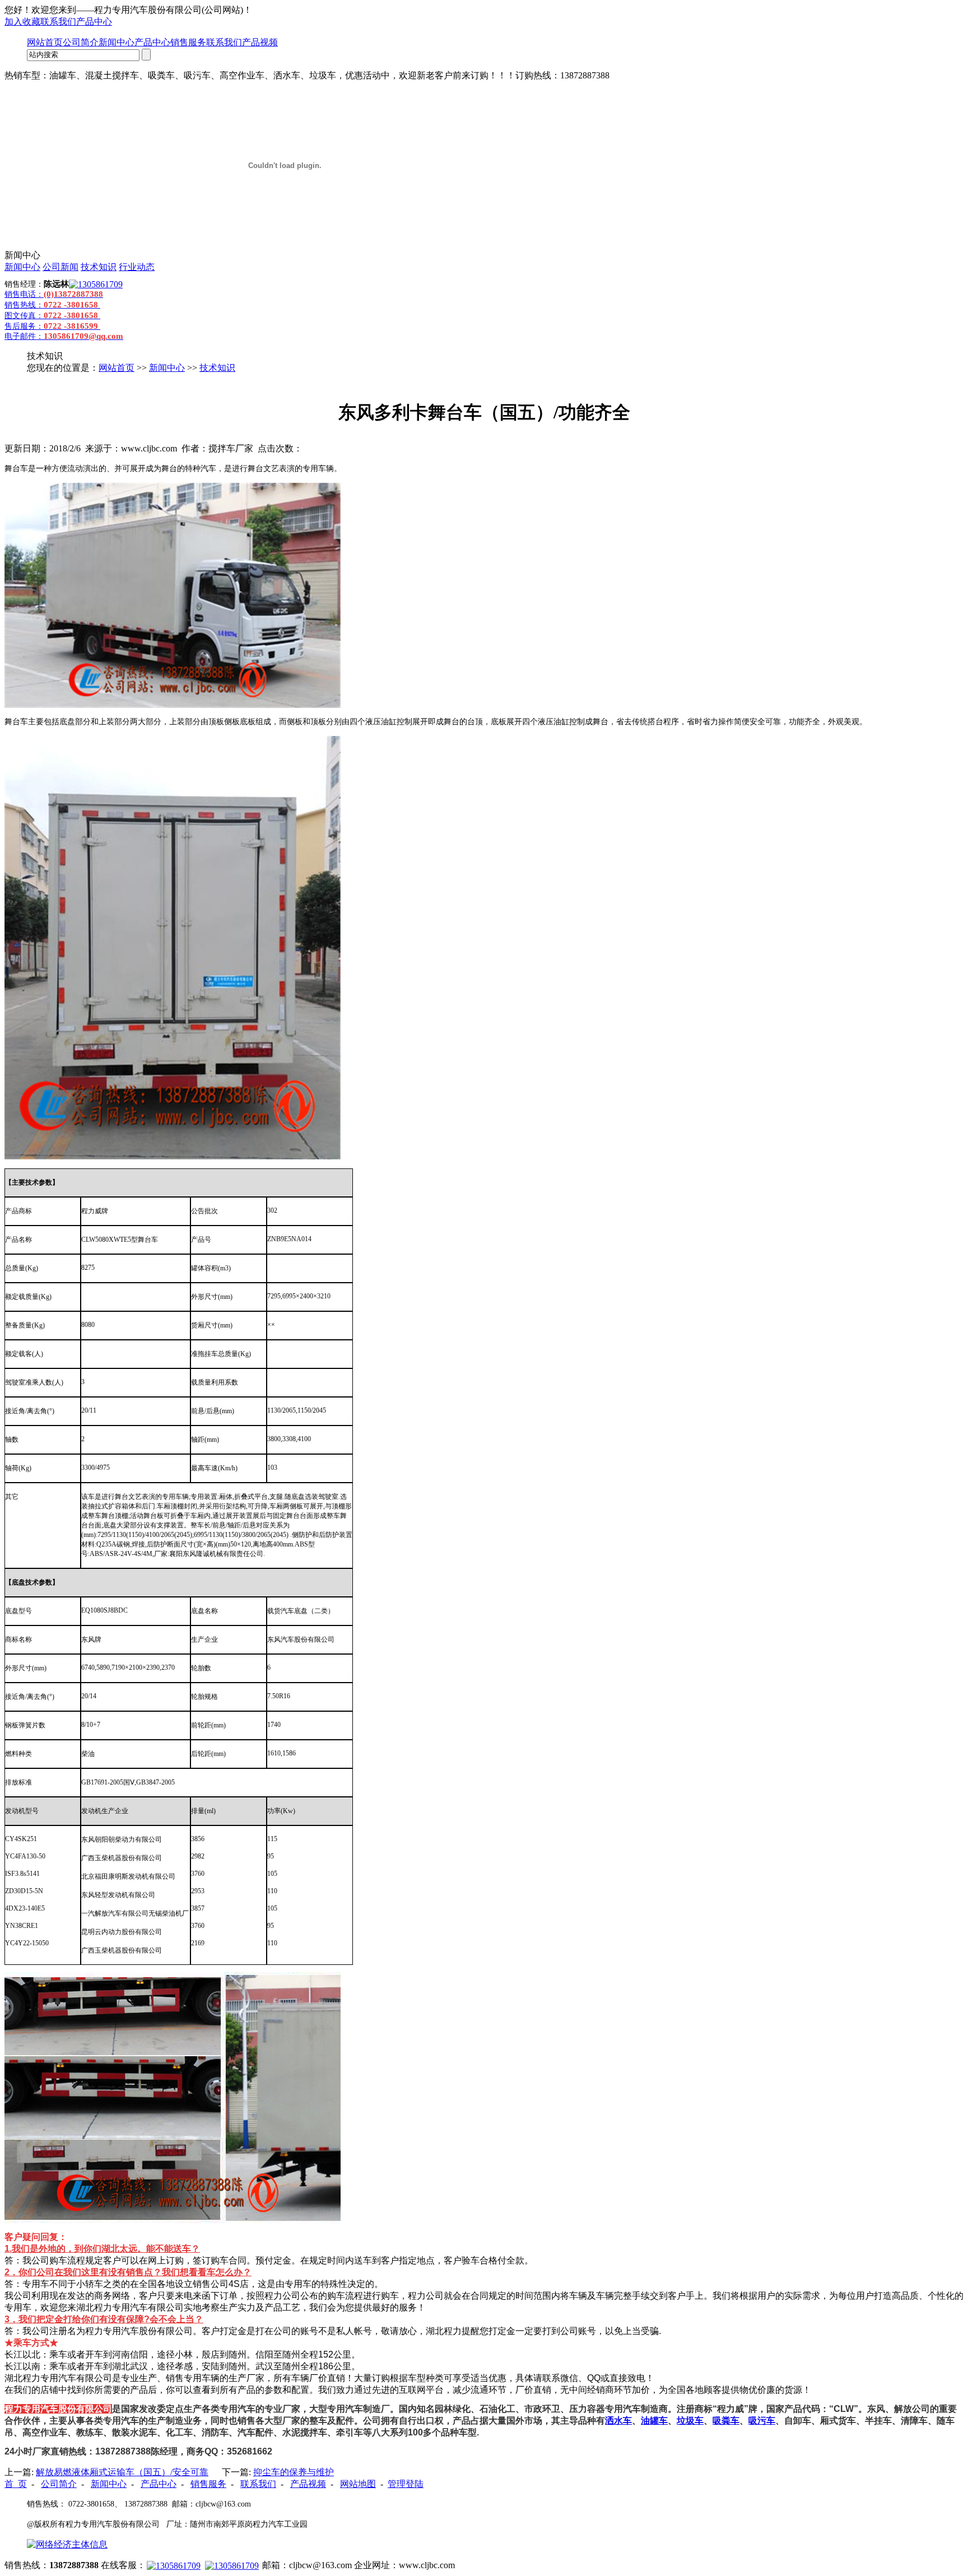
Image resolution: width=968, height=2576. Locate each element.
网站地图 (358, 2484)
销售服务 (188, 42)
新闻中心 (117, 42)
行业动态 (137, 267)
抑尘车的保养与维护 (294, 2472)
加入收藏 (22, 22)
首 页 (16, 2484)
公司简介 (81, 42)
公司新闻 (61, 267)
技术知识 (99, 267)
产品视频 (260, 42)
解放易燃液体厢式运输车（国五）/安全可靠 (122, 2472)
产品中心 (94, 22)
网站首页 (45, 42)
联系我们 (58, 22)
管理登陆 (406, 2484)
